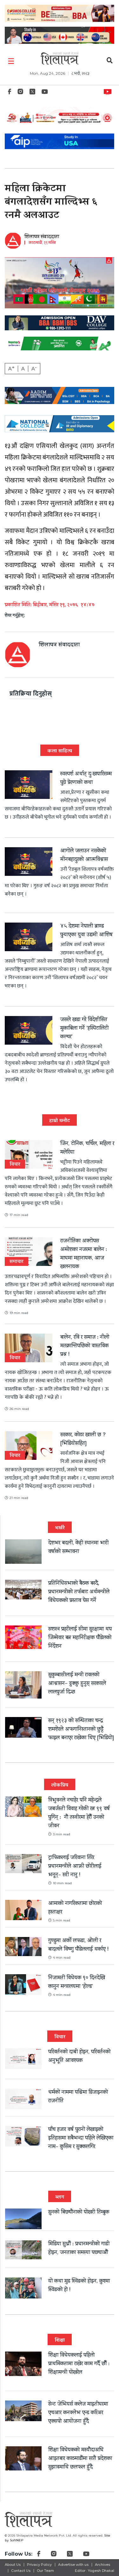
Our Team (45, 2571)
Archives (102, 2565)
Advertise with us (73, 2565)
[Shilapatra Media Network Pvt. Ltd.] (60, 58)
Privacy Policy (39, 2565)
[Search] (110, 61)
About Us (13, 2565)
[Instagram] (20, 93)
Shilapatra (109, 91)
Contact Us (21, 2571)
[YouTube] (45, 93)
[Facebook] (10, 93)
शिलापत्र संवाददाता (42, 237)
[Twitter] (32, 93)
